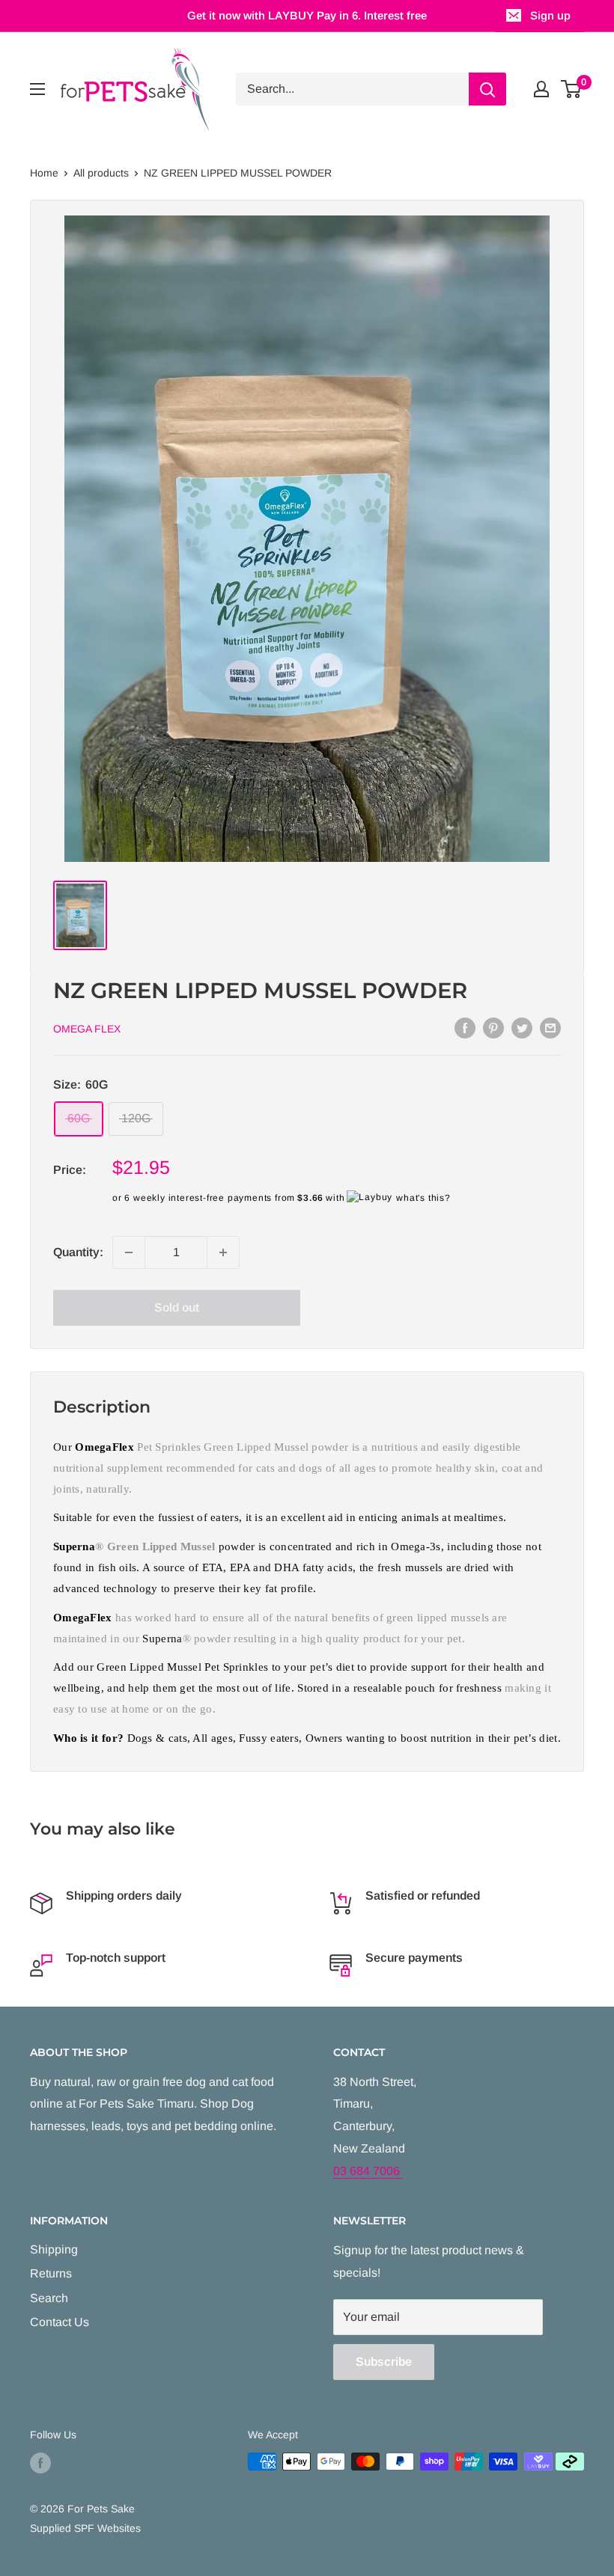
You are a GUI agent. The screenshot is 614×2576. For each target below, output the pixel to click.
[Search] (487, 89)
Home (44, 173)
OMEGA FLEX (87, 1029)
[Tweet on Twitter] (522, 1027)
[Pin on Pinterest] (493, 1027)
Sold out (177, 1307)
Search (49, 2298)
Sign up (550, 15)
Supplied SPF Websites (85, 2528)
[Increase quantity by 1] (223, 1252)
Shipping (54, 2249)
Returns (51, 2273)
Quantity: (78, 1252)
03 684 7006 (368, 2171)
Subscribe (384, 2362)
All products (101, 173)
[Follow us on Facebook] (40, 2463)
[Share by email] (550, 1027)
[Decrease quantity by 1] (129, 1252)
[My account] (541, 89)
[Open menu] (37, 89)
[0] (572, 89)
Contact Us (60, 2322)
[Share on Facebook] (465, 1027)
